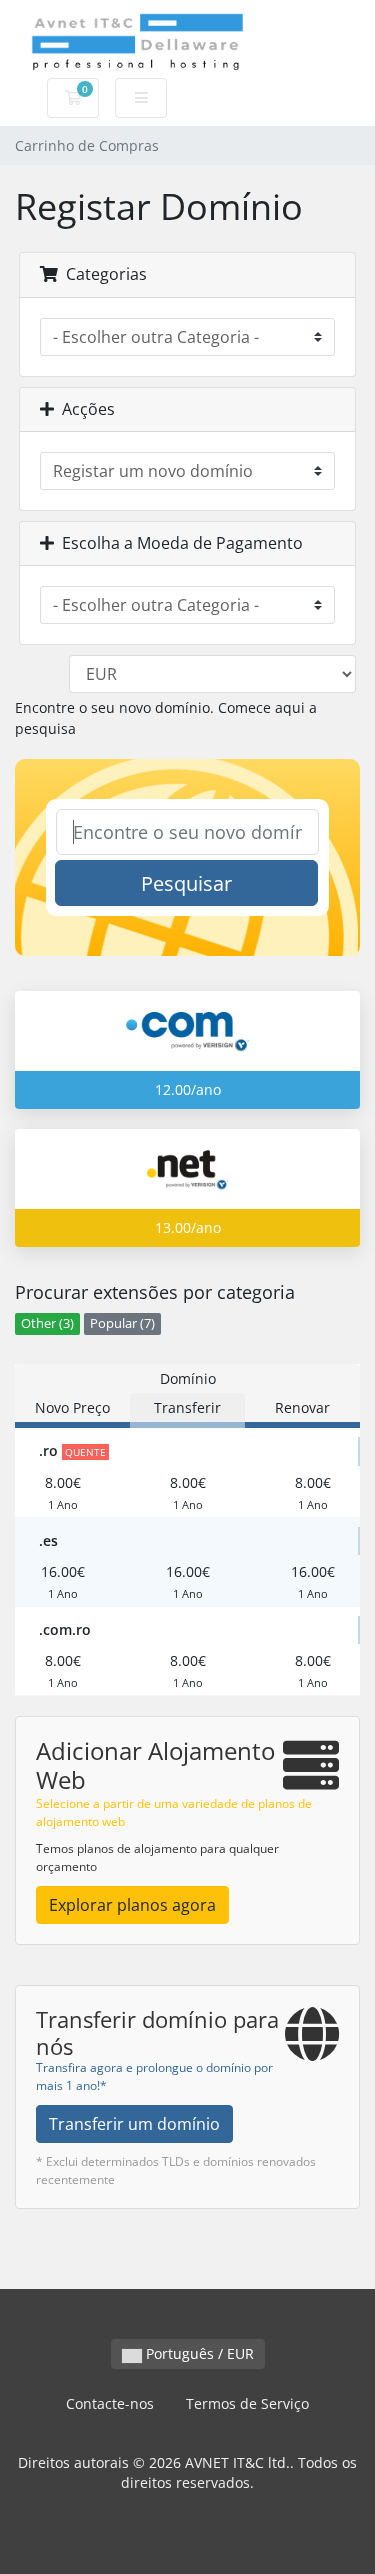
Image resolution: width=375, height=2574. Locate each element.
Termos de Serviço (247, 2403)
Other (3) (47, 1323)
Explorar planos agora (132, 1905)
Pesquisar (186, 883)
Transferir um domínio (134, 2124)
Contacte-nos (110, 2403)
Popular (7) (122, 1323)
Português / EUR (198, 2353)
